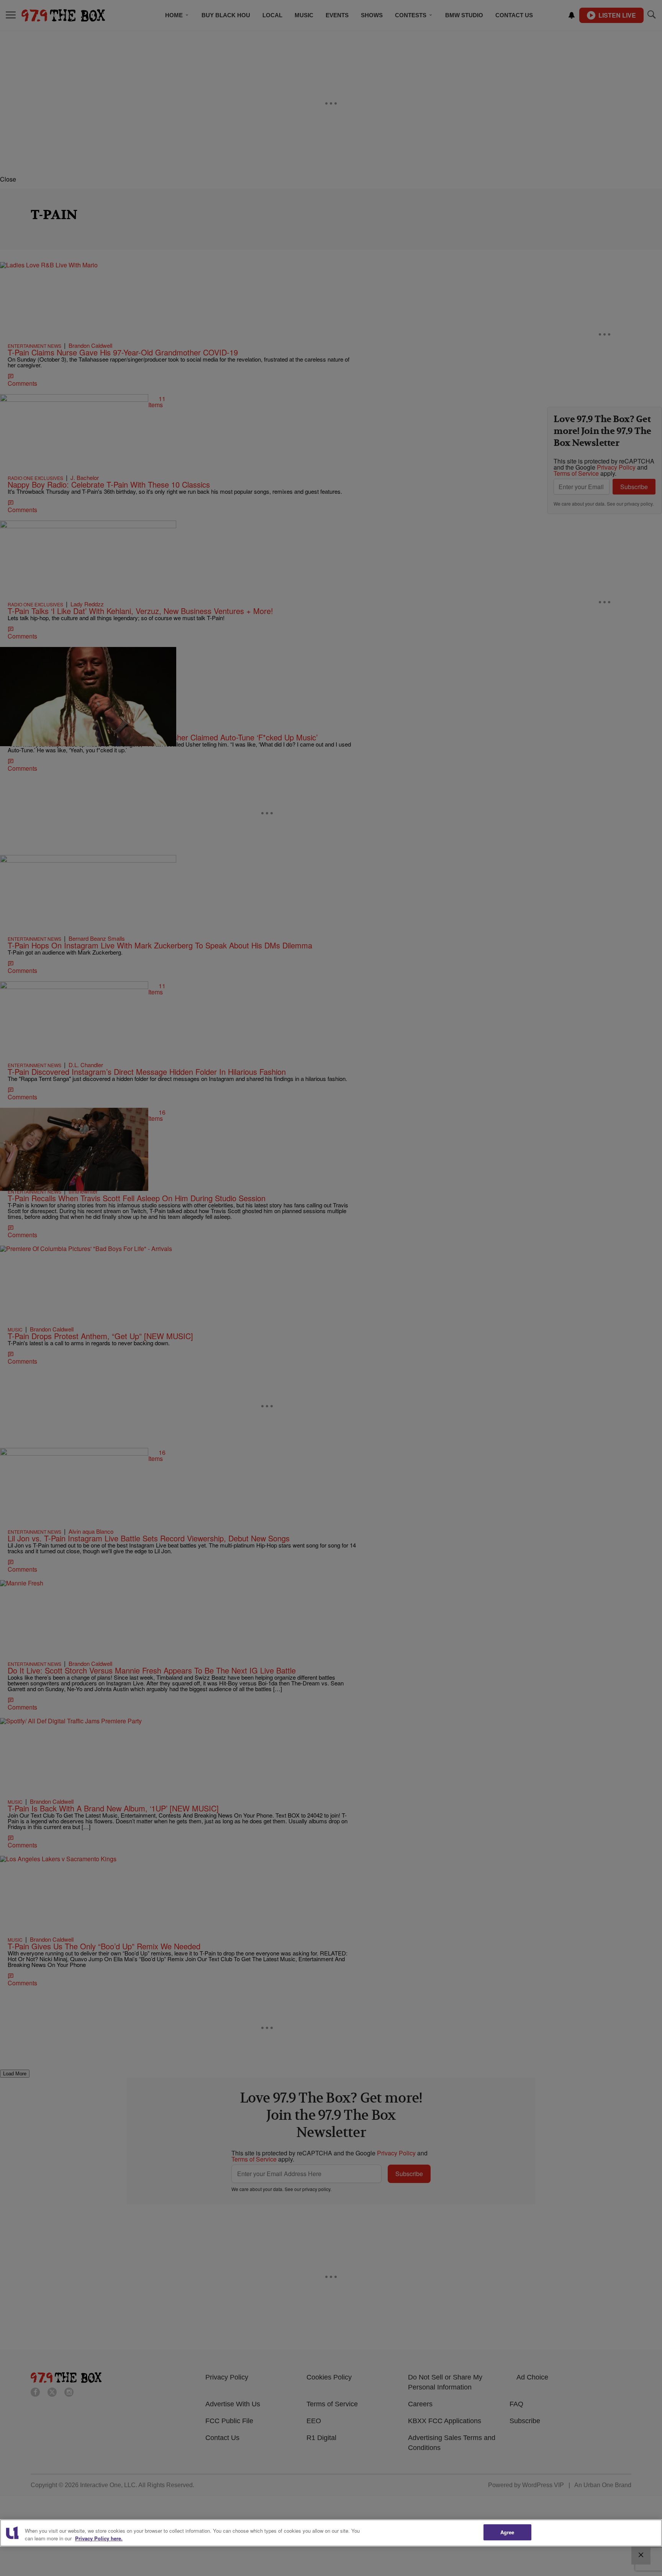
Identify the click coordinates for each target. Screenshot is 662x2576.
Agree (507, 2532)
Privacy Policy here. (99, 2538)
